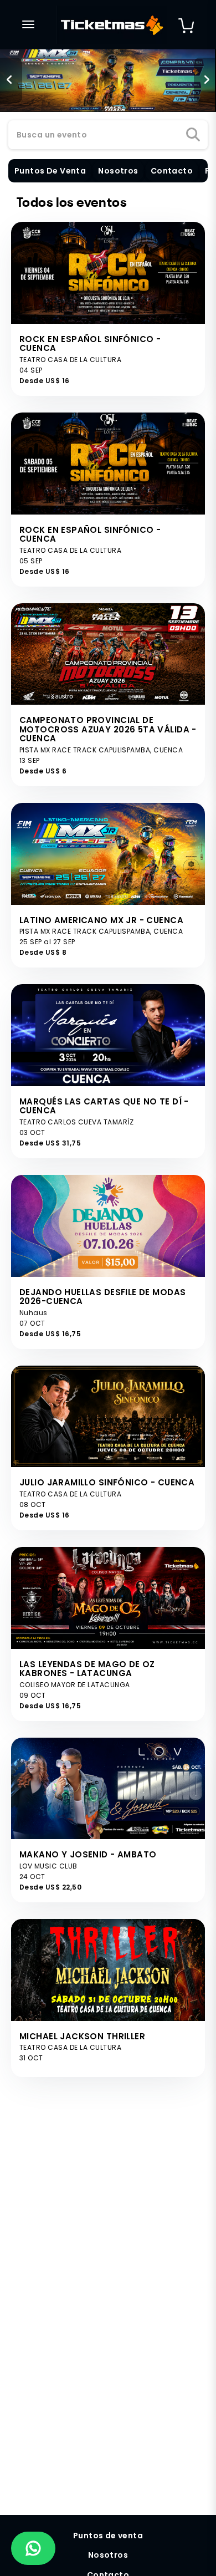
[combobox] (108, 135)
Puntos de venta (108, 2536)
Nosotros (108, 2555)
